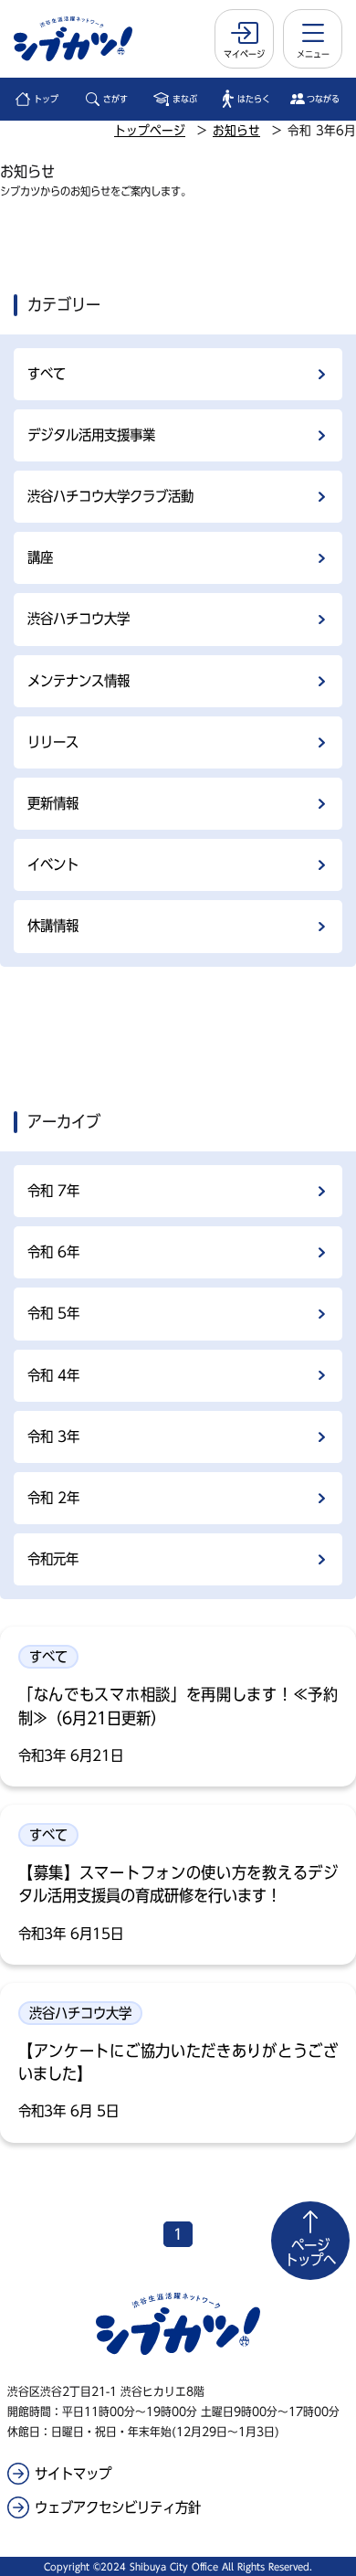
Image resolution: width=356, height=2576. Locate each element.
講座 (40, 557)
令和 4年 (53, 1375)
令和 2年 (53, 1498)
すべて (47, 374)
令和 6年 (53, 1252)
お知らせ (236, 131)
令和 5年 (53, 1313)
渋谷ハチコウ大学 (79, 619)
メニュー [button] (313, 54)
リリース (53, 742)
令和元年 (53, 1559)
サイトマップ (73, 2474)
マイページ (244, 54)
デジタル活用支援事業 (91, 435)
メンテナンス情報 (79, 681)
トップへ (310, 2253)
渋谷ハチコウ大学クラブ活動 (110, 496)
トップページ (150, 131)
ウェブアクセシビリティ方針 (118, 2507)
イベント (53, 864)
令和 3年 (53, 1436)
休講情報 (53, 926)
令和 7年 (53, 1191)
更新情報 (53, 803)
